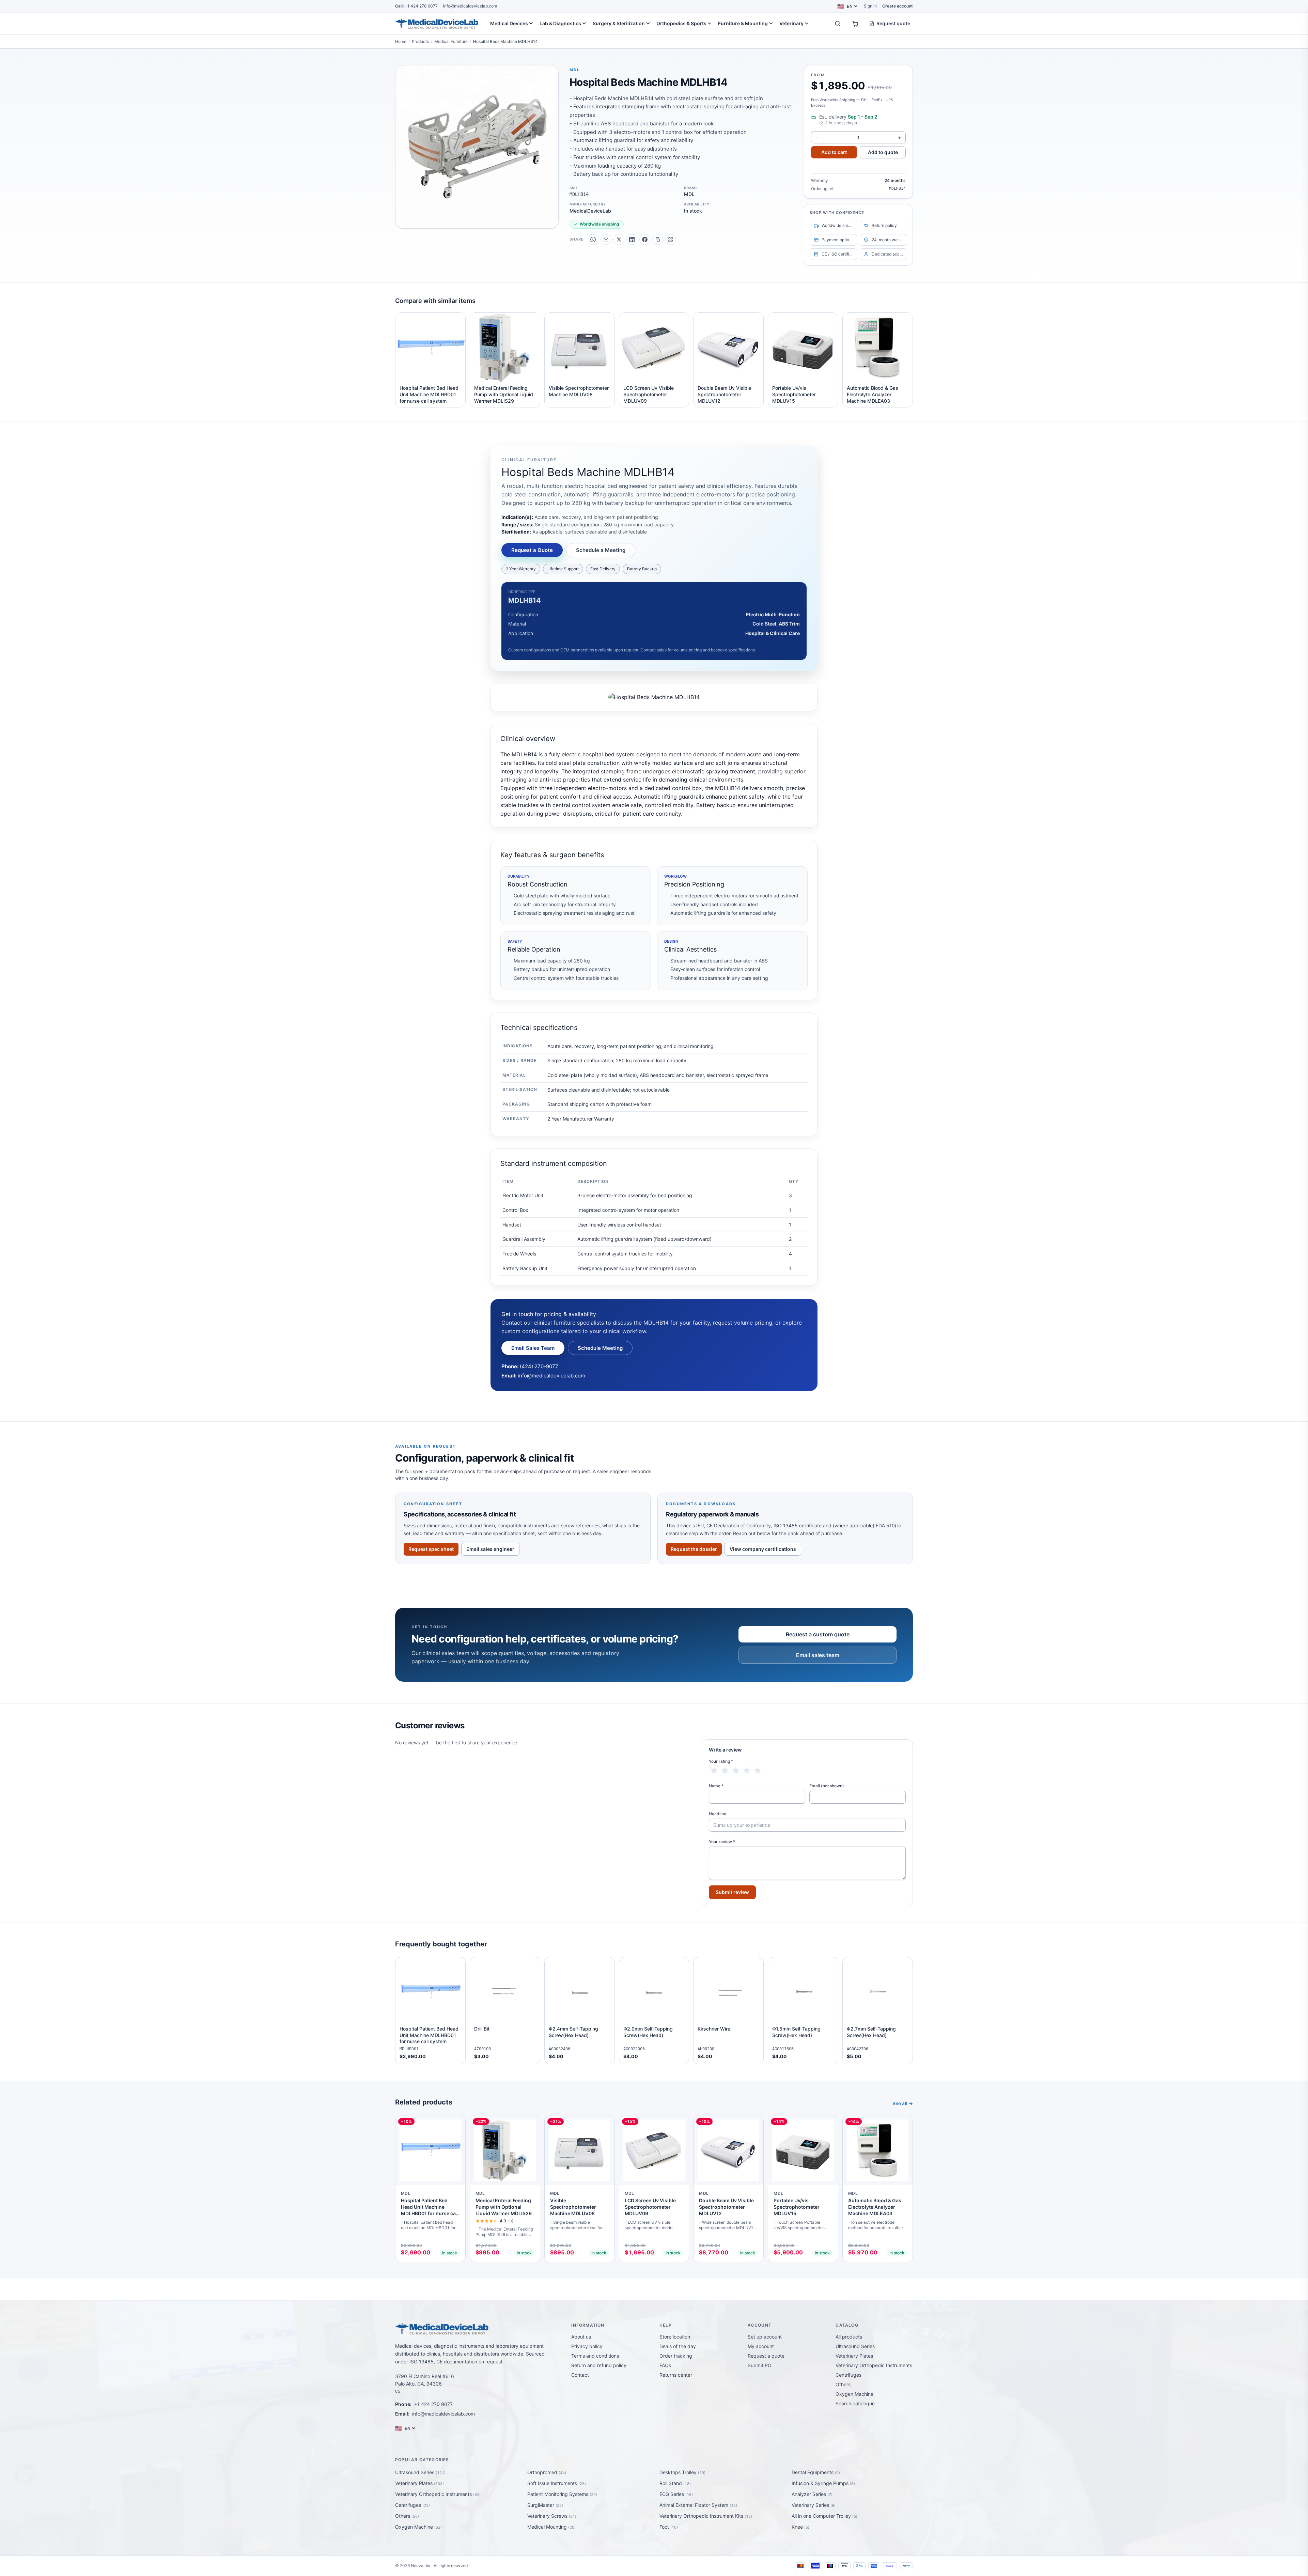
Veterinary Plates (854, 2356)
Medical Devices (509, 23)
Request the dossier (694, 1549)
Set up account (765, 2337)
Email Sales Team (533, 1348)
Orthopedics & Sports (681, 23)
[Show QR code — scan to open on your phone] (671, 240)
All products (849, 2337)
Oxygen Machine (854, 2394)
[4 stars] (747, 1771)
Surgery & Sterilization (619, 23)
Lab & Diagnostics (560, 23)
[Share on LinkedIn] (632, 240)
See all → (903, 2103)
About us (581, 2337)
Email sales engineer (490, 1549)
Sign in (870, 6)
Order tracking (676, 2356)
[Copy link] (658, 240)
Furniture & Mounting (743, 23)
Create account (898, 6)
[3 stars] (736, 1771)
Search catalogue (855, 2403)
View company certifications (763, 1549)
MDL (575, 70)
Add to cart (834, 152)
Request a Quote (532, 550)
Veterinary (791, 23)
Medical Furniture (451, 41)
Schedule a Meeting (601, 550)
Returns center (676, 2375)
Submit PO (760, 2365)
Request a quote (766, 2356)
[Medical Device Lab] (437, 24)
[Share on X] (619, 240)
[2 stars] (725, 1771)
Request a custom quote (818, 1634)
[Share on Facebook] (645, 240)
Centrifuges (848, 2375)
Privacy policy (587, 2346)
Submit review (732, 1892)
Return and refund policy (599, 2365)
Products (420, 41)
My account (761, 2346)
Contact (580, 2375)
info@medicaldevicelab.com (470, 6)
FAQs (665, 2365)
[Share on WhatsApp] (593, 240)
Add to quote (883, 152)
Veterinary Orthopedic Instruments (874, 2365)
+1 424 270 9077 (416, 6)
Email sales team (818, 1655)
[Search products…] (838, 24)
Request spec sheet (431, 1549)
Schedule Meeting (600, 1348)
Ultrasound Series (855, 2346)
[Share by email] (606, 240)
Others (843, 2384)
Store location (675, 2337)
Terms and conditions (595, 2356)
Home (401, 41)
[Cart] (855, 24)
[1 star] (714, 1771)
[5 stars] (758, 1771)
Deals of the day (678, 2346)
